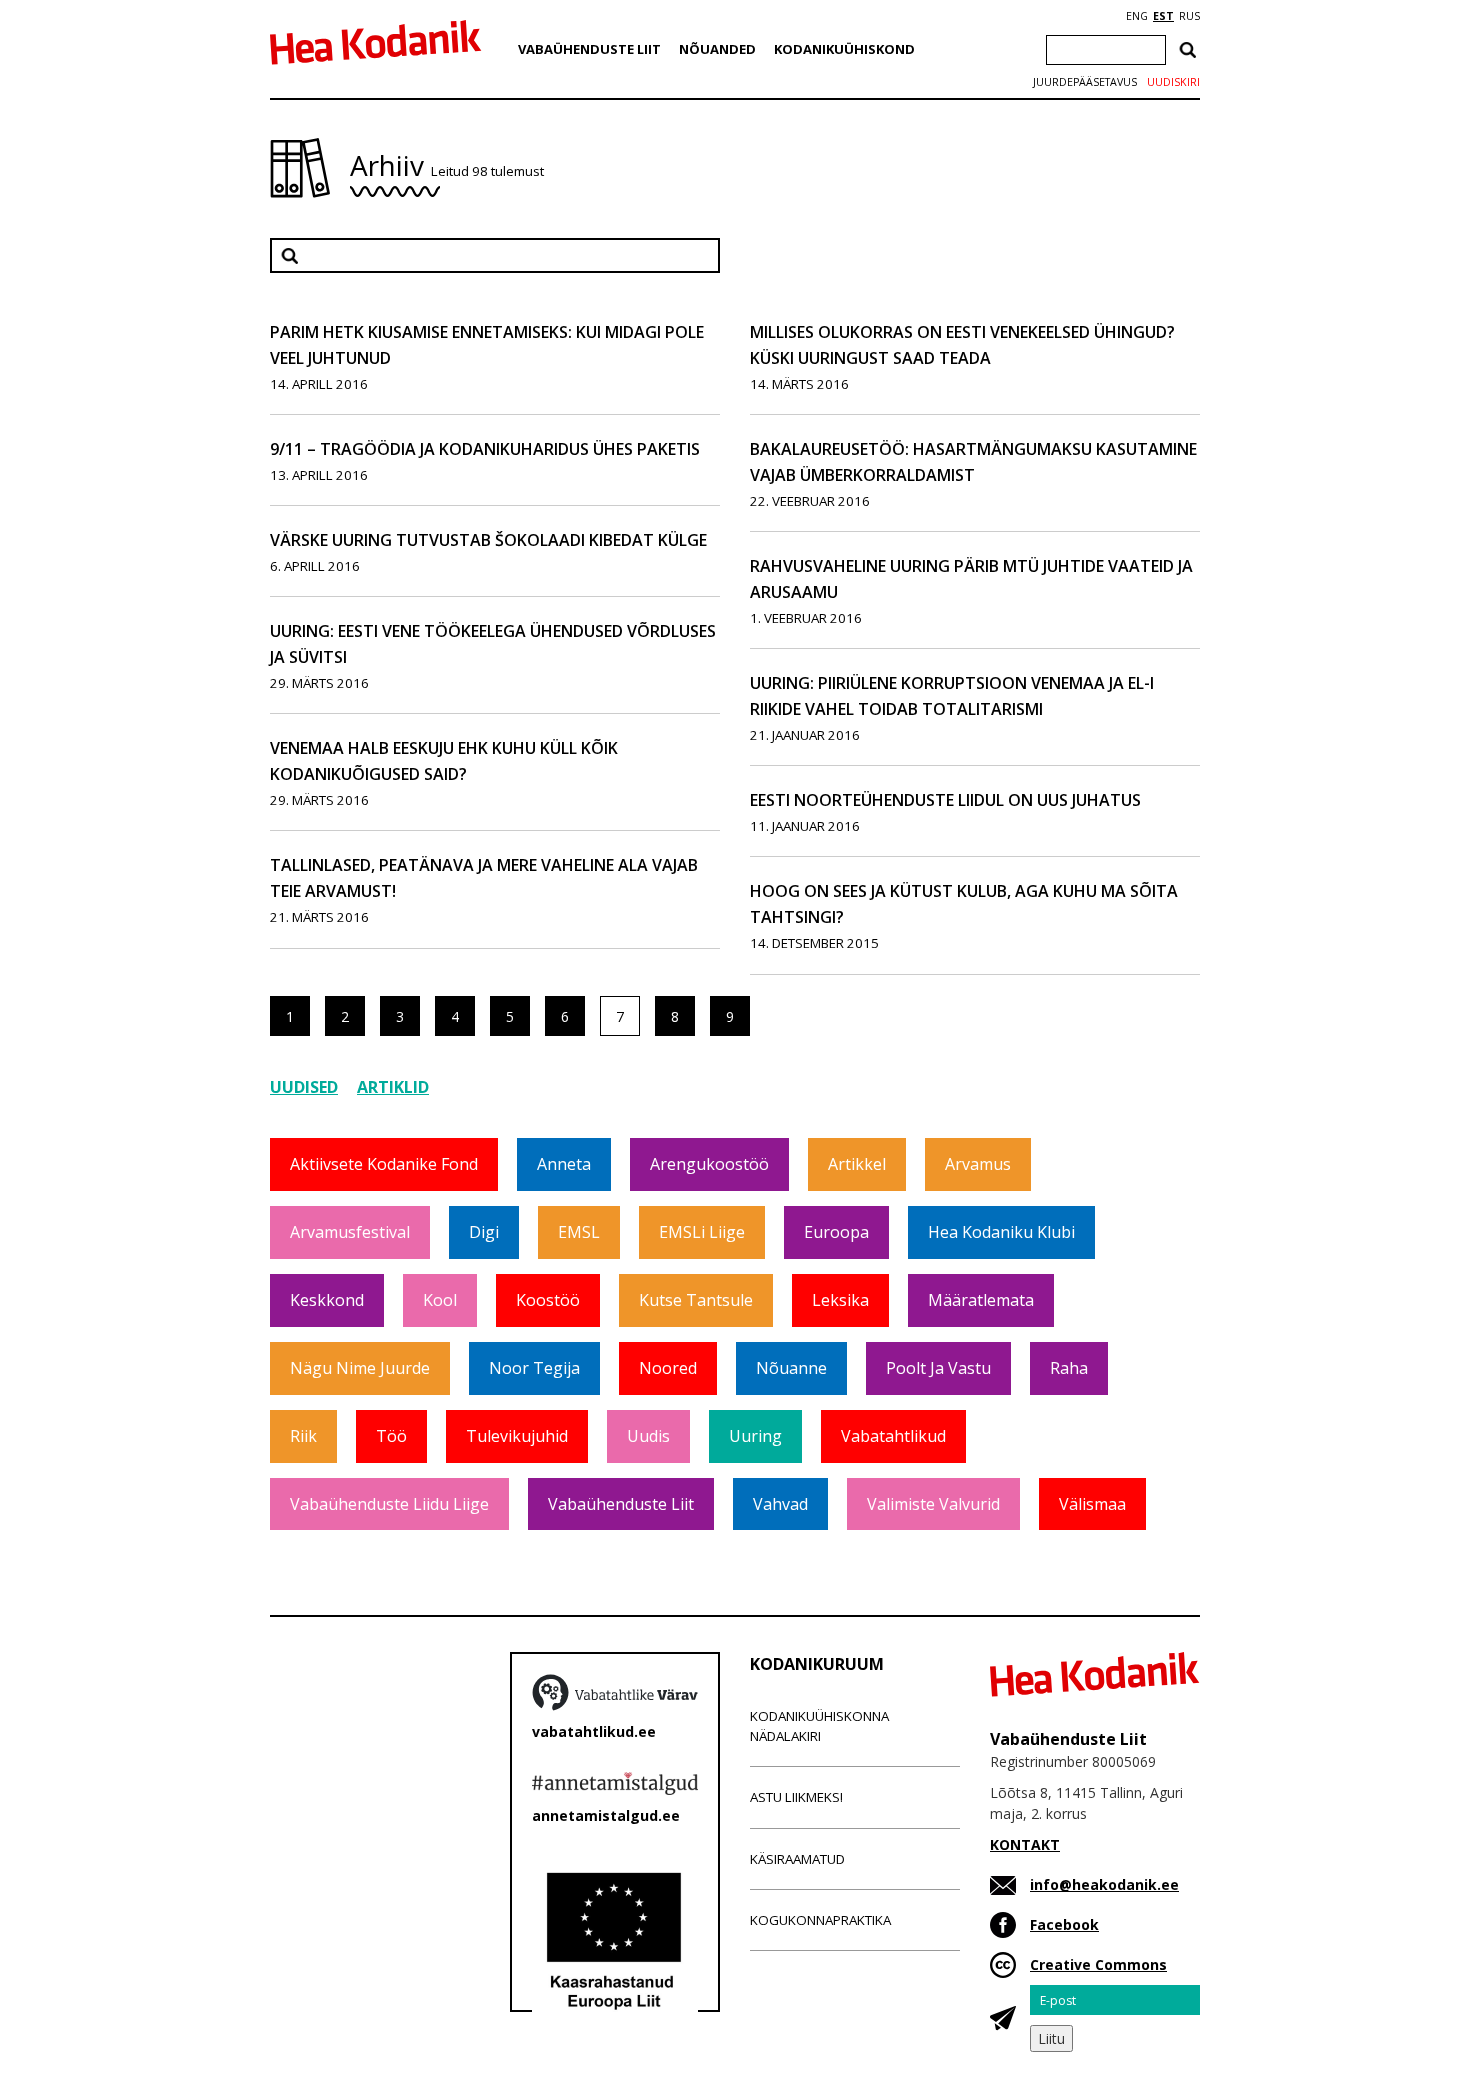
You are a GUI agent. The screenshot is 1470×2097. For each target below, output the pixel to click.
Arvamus (978, 1164)
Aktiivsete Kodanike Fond (384, 1164)
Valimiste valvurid (933, 1504)
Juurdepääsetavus (1085, 82)
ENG (1137, 16)
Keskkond (327, 1300)
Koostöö (548, 1300)
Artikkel (857, 1164)
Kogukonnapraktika (820, 1920)
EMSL (579, 1232)
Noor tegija (534, 1368)
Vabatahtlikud (893, 1436)
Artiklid (393, 1087)
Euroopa (836, 1232)
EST (1163, 16)
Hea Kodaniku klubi (1001, 1232)
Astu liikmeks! (796, 1797)
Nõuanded (717, 49)
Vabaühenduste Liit (589, 49)
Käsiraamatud (797, 1859)
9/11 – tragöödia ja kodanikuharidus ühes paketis (485, 449)
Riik (303, 1436)
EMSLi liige (702, 1232)
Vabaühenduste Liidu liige (389, 1504)
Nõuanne (791, 1368)
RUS (1189, 16)
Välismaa (1092, 1504)
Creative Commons (1098, 1964)
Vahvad (780, 1504)
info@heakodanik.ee (1104, 1884)
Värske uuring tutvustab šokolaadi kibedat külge (488, 540)
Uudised (304, 1087)
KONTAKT (1025, 1844)
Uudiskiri (1173, 82)
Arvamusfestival (350, 1232)
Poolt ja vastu (938, 1368)
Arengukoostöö (709, 1164)
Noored (668, 1368)
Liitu (1051, 2038)
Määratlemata (981, 1300)
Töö (391, 1436)
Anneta (564, 1164)
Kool (440, 1300)
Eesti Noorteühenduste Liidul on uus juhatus (945, 800)
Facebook (1064, 1924)
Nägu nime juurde (360, 1368)
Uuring (755, 1436)
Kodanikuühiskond (844, 49)
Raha (1069, 1368)
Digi (484, 1232)
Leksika (840, 1300)
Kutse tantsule (696, 1300)
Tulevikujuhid (517, 1436)
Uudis (648, 1436)
